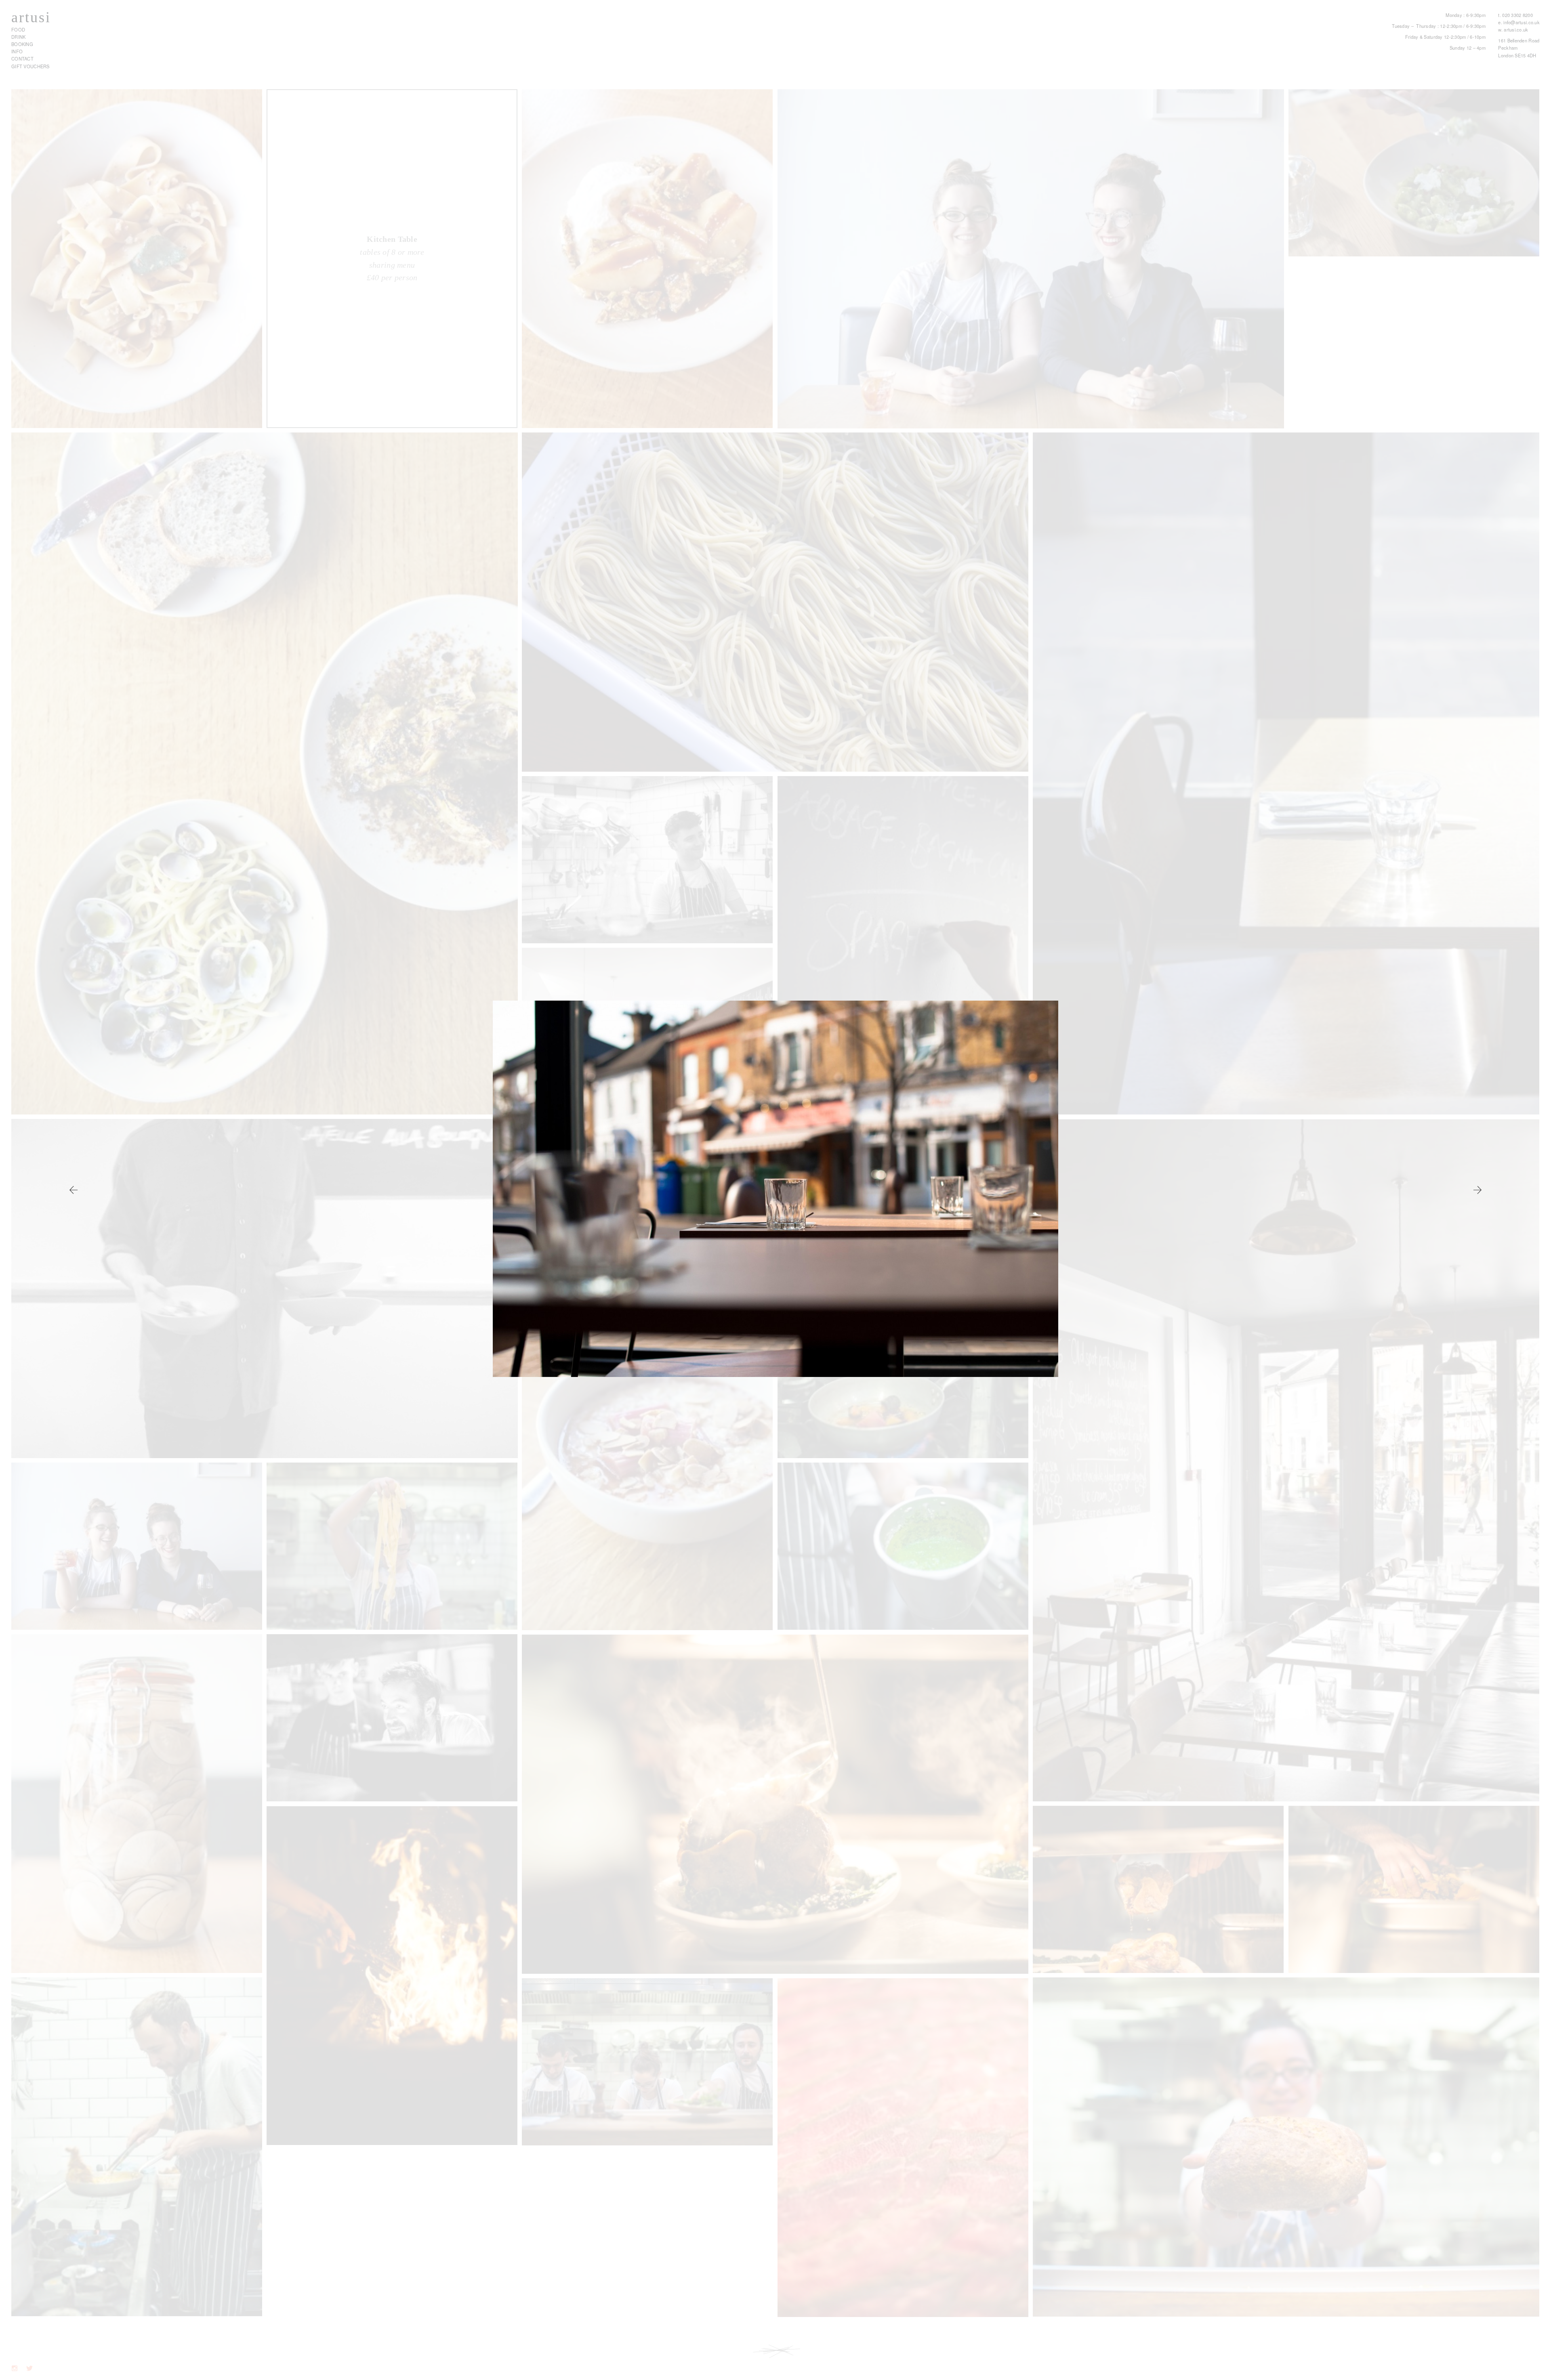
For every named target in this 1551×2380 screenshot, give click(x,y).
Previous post (1478, 1190)
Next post (73, 1190)
